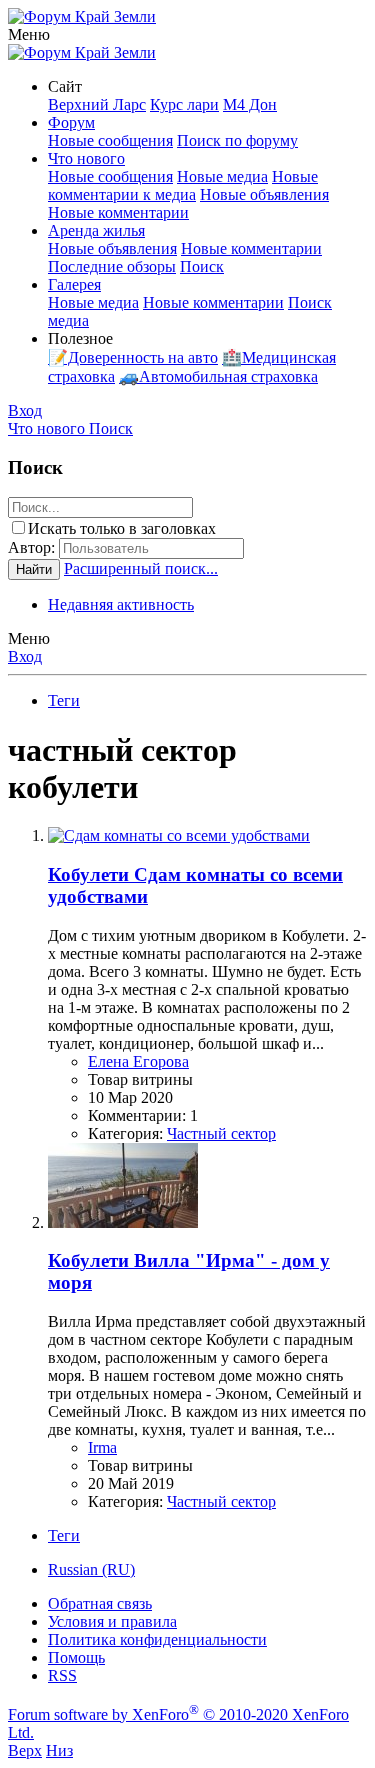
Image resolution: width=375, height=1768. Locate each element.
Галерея (74, 284)
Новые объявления (264, 194)
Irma (102, 1447)
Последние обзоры (112, 266)
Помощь (76, 1657)
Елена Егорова (138, 1061)
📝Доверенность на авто (133, 357)
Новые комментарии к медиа (183, 185)
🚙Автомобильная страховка (218, 376)
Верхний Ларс (97, 104)
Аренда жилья (96, 230)
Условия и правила (112, 1621)
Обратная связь (100, 1603)
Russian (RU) (91, 1569)
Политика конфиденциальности (157, 1639)
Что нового (86, 158)
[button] (29, 34)
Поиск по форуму (237, 140)
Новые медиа (222, 176)
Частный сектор (221, 1133)
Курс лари (184, 104)
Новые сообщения (110, 140)
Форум (71, 122)
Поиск (202, 266)
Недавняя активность (121, 604)
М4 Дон (250, 104)
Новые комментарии (118, 212)
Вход (25, 656)
